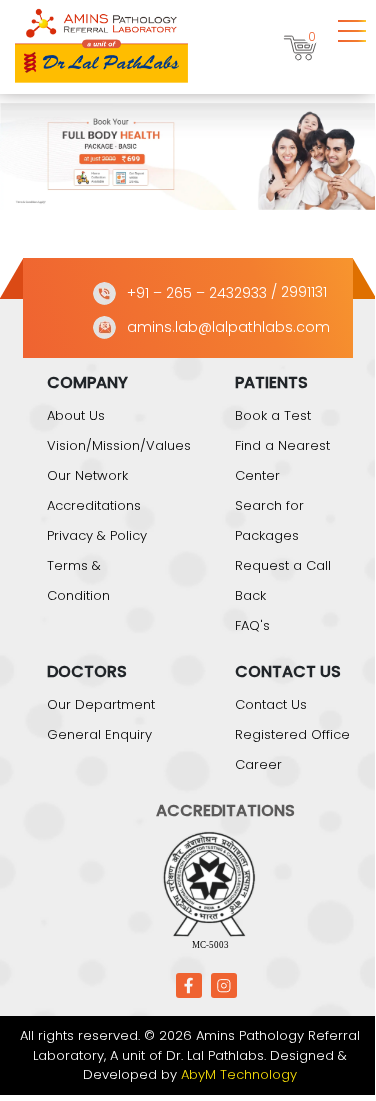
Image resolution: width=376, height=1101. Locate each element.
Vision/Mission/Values (119, 445)
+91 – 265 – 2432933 (197, 293)
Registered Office (292, 734)
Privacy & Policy (97, 535)
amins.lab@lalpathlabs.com (228, 327)
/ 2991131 (299, 293)
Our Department (101, 704)
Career (258, 764)
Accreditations (94, 505)
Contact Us (271, 704)
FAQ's (252, 625)
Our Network (87, 475)
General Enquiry (99, 734)
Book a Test (273, 415)
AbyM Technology (239, 1074)
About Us (76, 415)
